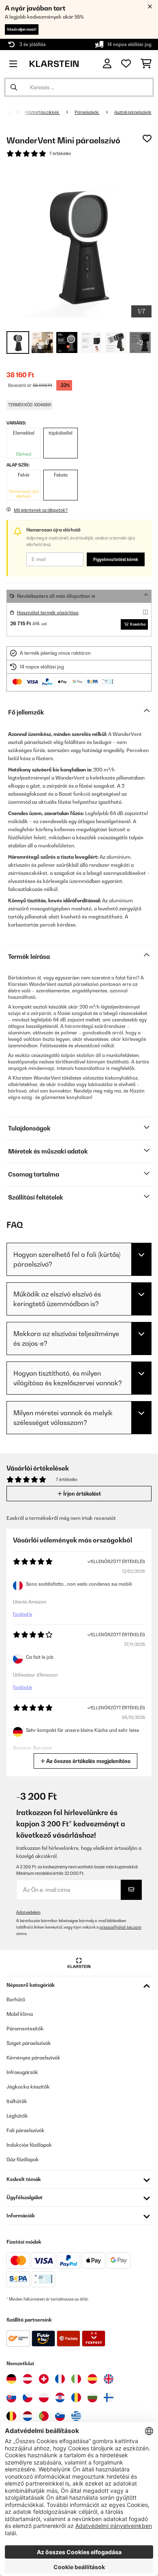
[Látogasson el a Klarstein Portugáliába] (44, 2416)
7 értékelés (60, 153)
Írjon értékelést (81, 1494)
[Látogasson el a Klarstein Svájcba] (44, 2379)
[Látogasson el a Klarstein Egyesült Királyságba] (109, 2379)
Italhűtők (17, 2101)
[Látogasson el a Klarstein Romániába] (76, 2397)
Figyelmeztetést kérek (116, 559)
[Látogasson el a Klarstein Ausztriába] (28, 2379)
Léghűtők (17, 2116)
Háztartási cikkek (43, 112)
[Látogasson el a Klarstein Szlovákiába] (11, 2397)
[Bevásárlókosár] (146, 64)
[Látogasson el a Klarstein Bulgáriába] (92, 2397)
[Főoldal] (15, 112)
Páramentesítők (25, 2029)
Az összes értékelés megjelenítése (88, 1761)
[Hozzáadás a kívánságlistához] (147, 139)
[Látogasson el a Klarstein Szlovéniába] (60, 2416)
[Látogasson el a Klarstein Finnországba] (109, 2397)
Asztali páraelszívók (133, 112)
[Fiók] (107, 64)
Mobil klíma (20, 2014)
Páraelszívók (87, 112)
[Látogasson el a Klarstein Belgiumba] (11, 2416)
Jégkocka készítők (28, 2087)
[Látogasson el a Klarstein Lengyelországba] (44, 2397)
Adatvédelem (28, 1912)
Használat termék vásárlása (48, 613)
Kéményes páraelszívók (33, 2058)
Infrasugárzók (22, 2072)
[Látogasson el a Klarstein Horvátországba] (60, 2397)
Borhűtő (16, 1999)
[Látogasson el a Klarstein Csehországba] (28, 2397)
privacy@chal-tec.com (121, 1927)
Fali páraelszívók (26, 2130)
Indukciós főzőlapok (29, 2145)
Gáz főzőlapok (23, 2159)
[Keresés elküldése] (14, 87)
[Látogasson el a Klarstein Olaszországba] (76, 2379)
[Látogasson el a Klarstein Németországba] (11, 2379)
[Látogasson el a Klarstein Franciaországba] (60, 2379)
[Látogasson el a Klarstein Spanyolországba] (92, 2379)
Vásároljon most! (22, 29)
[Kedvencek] (126, 64)
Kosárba (138, 624)
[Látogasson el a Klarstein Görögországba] (76, 2416)
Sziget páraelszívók (29, 2043)
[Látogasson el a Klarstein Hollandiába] (28, 2416)
